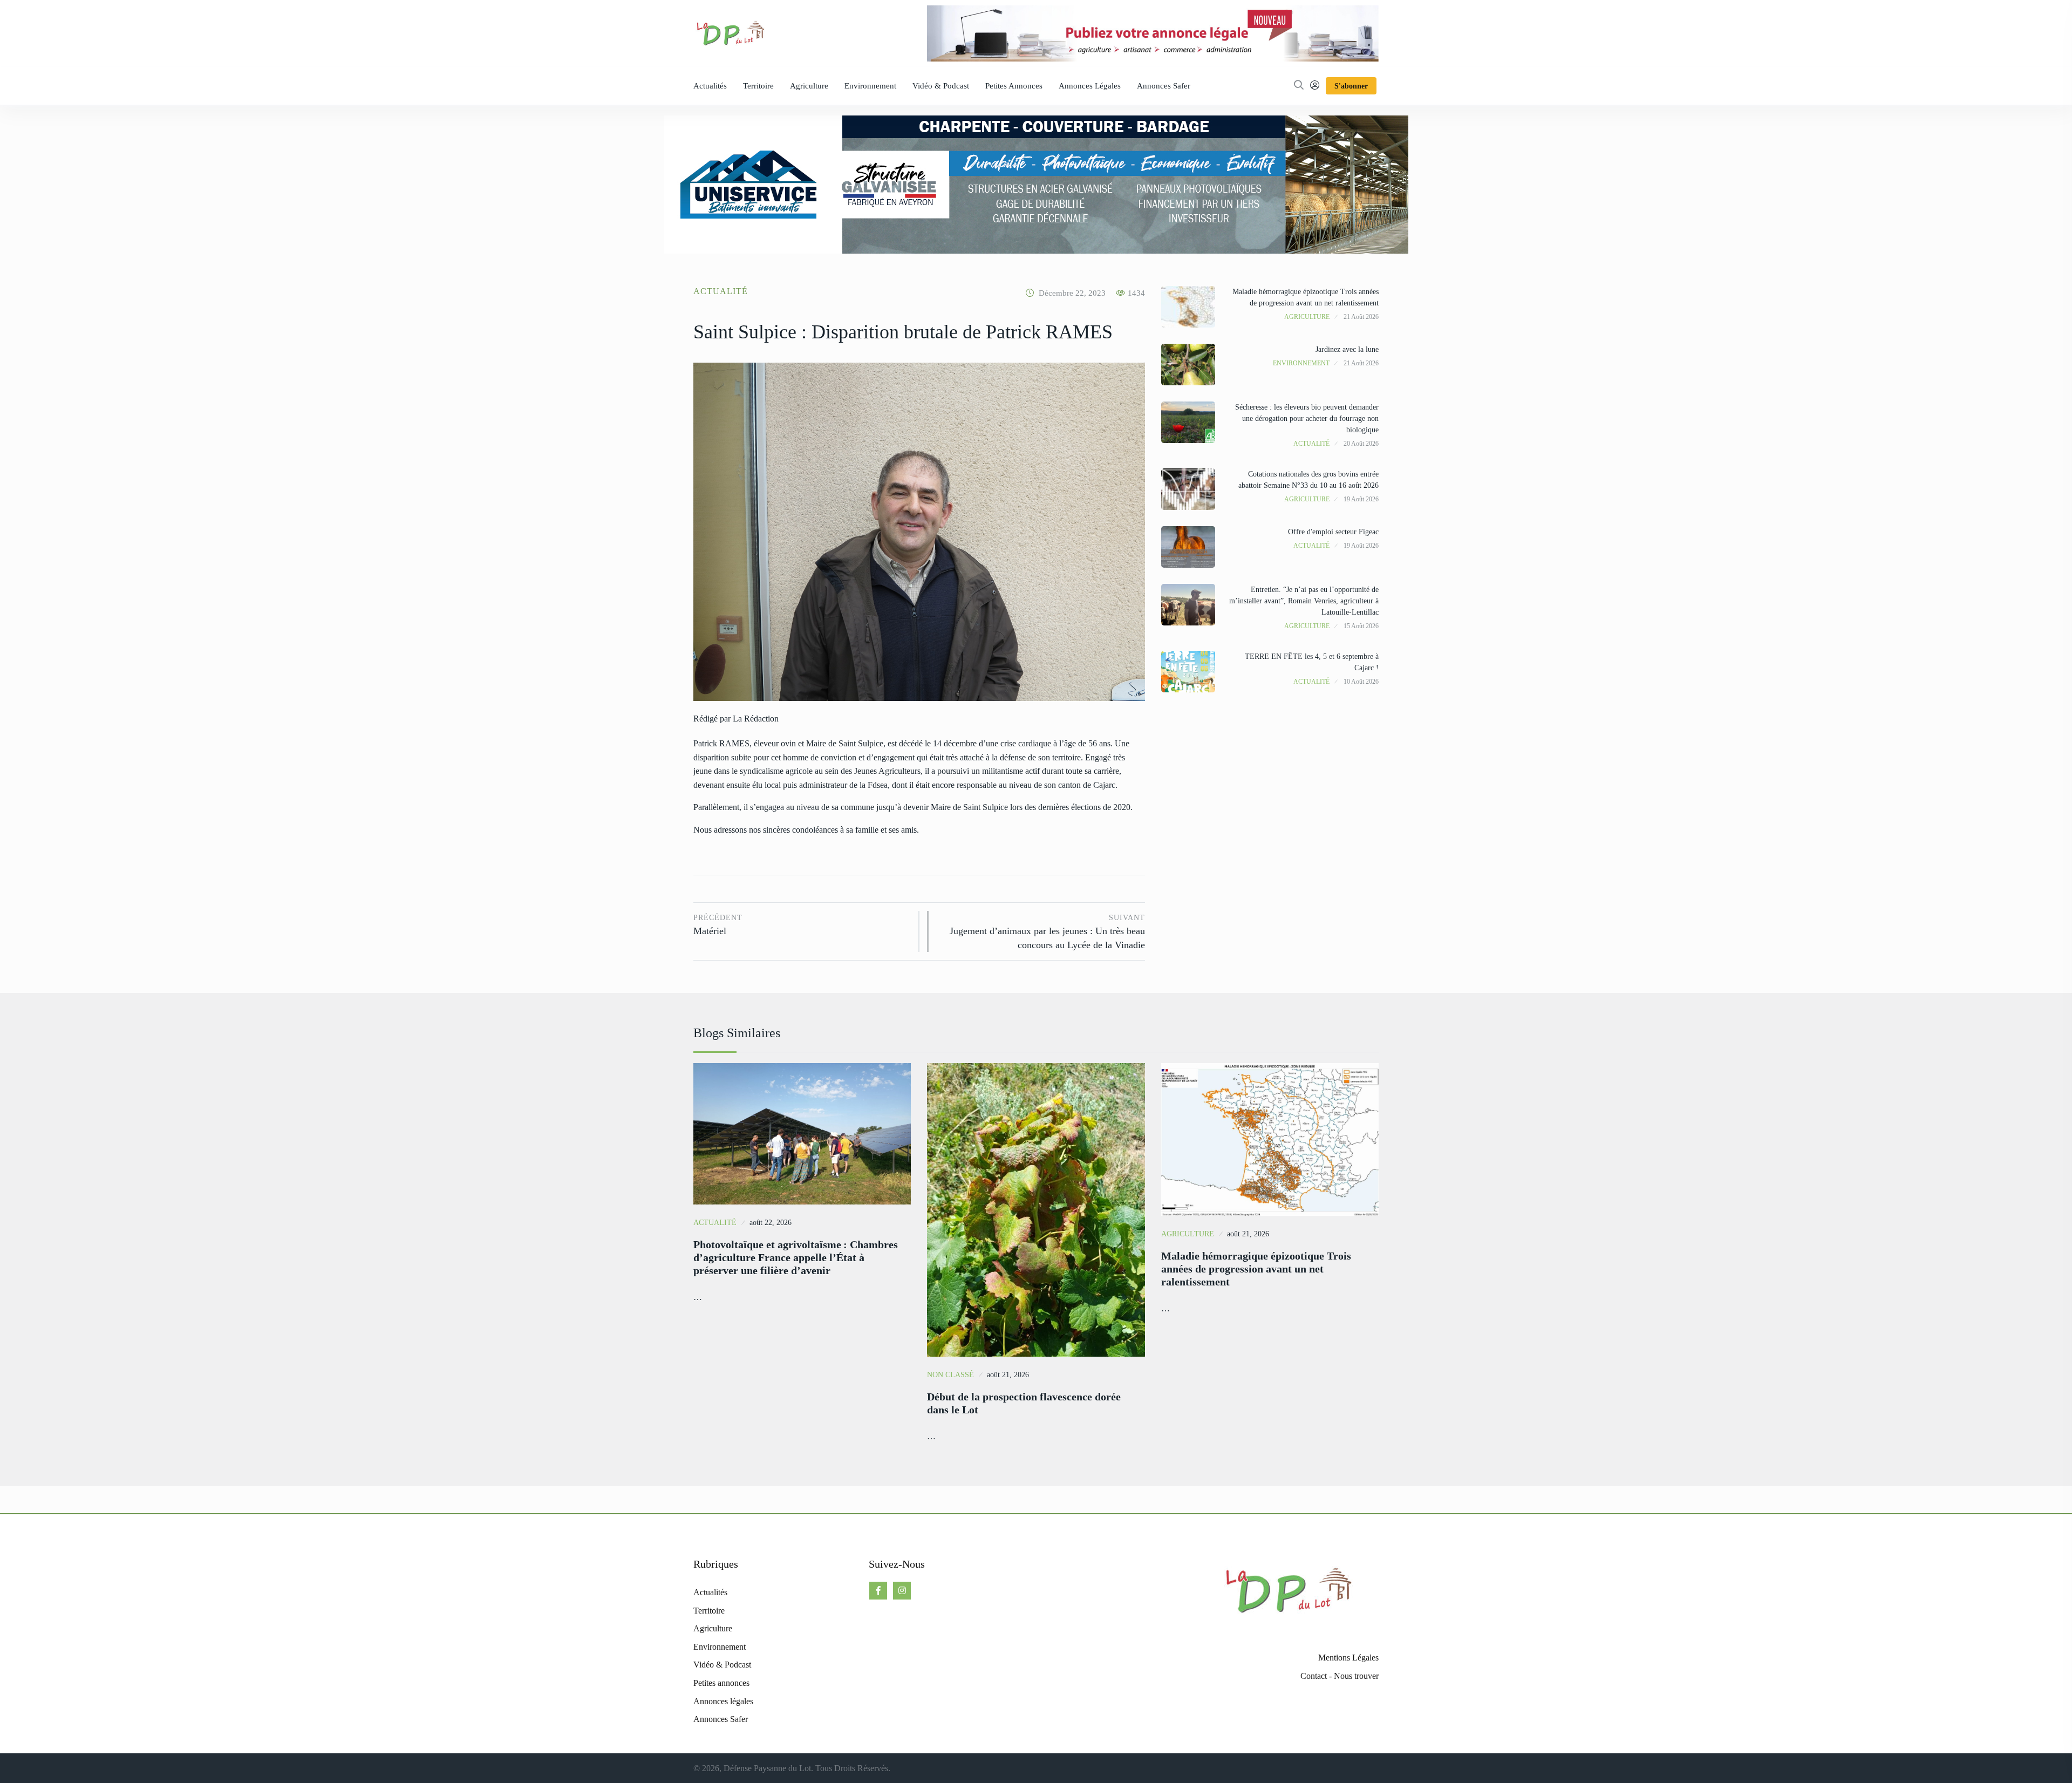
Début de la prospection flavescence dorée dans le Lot (1024, 1403)
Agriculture (809, 86)
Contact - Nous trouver (1340, 1676)
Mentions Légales (1348, 1658)
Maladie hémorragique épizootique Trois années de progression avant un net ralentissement (1256, 1269)
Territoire (758, 86)
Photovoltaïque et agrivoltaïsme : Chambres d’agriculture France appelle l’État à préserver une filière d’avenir (796, 1257)
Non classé (950, 1375)
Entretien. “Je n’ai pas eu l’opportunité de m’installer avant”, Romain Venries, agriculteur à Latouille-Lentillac (1304, 601)
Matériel (718, 925)
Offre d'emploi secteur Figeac (1333, 532)
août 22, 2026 (771, 1223)
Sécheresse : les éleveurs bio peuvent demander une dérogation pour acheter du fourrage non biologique (1307, 418)
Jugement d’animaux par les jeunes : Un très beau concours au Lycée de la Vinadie (1047, 932)
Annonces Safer (1164, 86)
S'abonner (1351, 86)
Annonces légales (1090, 86)
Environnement (870, 86)
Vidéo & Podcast (941, 86)
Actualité (721, 291)
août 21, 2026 (1008, 1375)
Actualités (710, 86)
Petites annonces (1014, 86)
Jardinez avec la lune (1347, 349)
